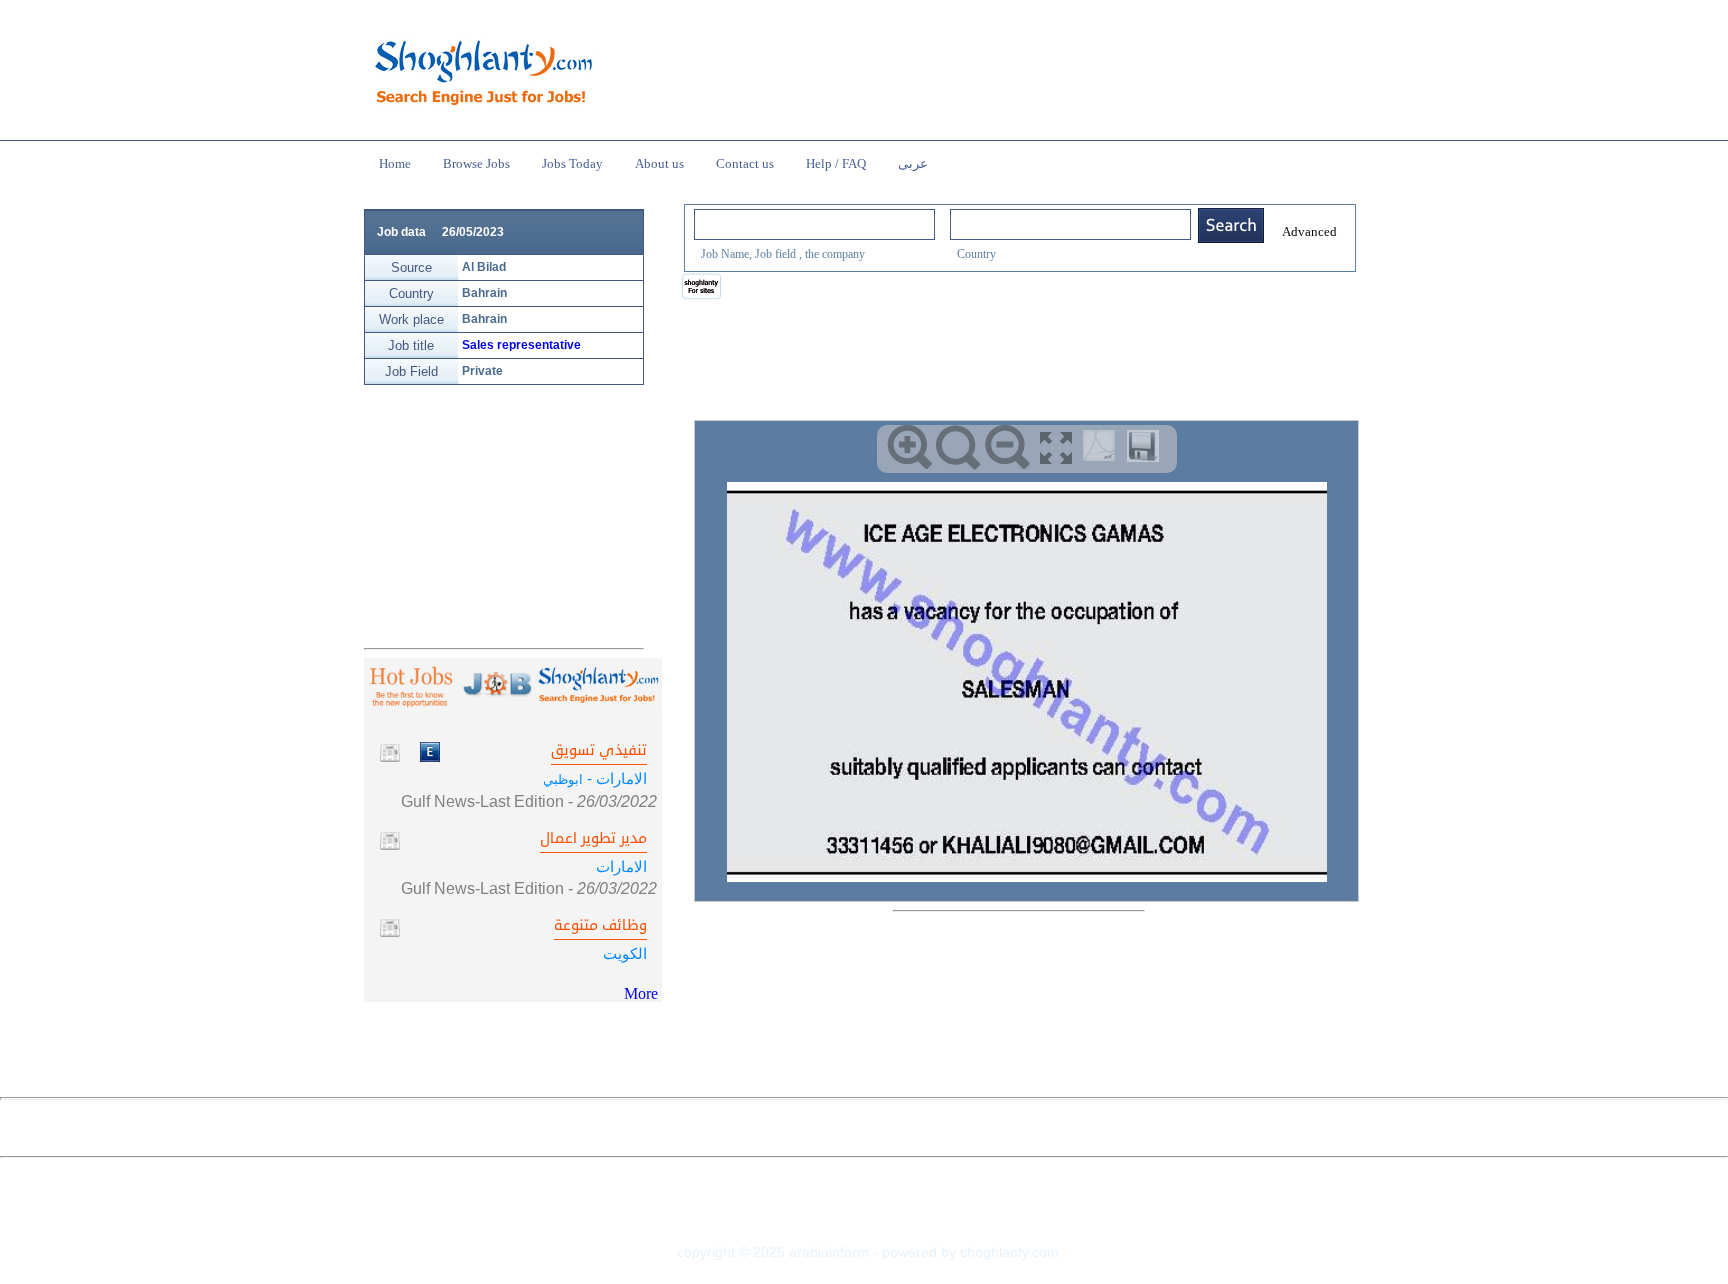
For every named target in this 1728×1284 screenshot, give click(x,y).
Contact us (745, 163)
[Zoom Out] (1007, 447)
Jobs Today (572, 163)
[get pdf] (1103, 450)
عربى (913, 163)
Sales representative (521, 345)
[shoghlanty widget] (702, 288)
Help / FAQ (836, 163)
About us (659, 163)
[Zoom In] (909, 447)
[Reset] (958, 447)
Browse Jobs (476, 163)
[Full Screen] (1056, 447)
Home (395, 163)
